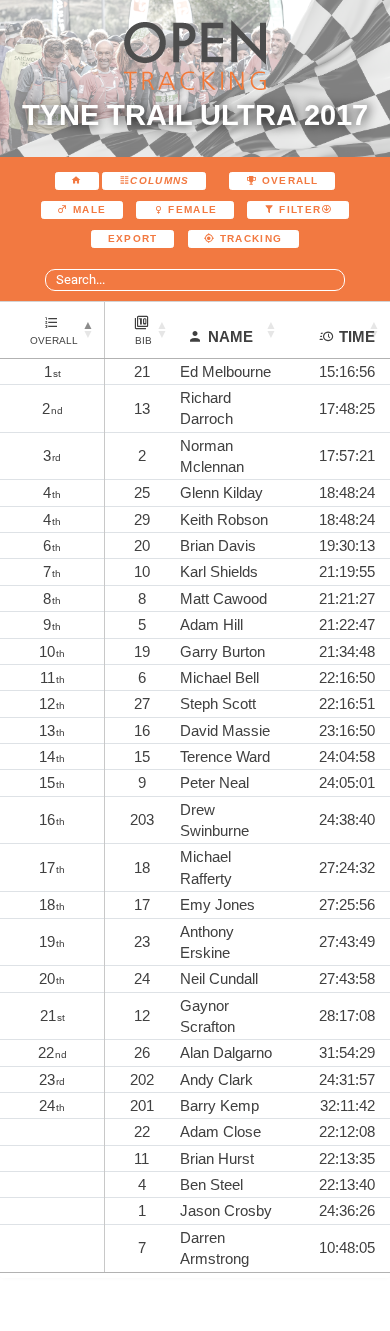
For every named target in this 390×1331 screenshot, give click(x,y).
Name (230, 336)
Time (357, 336)
